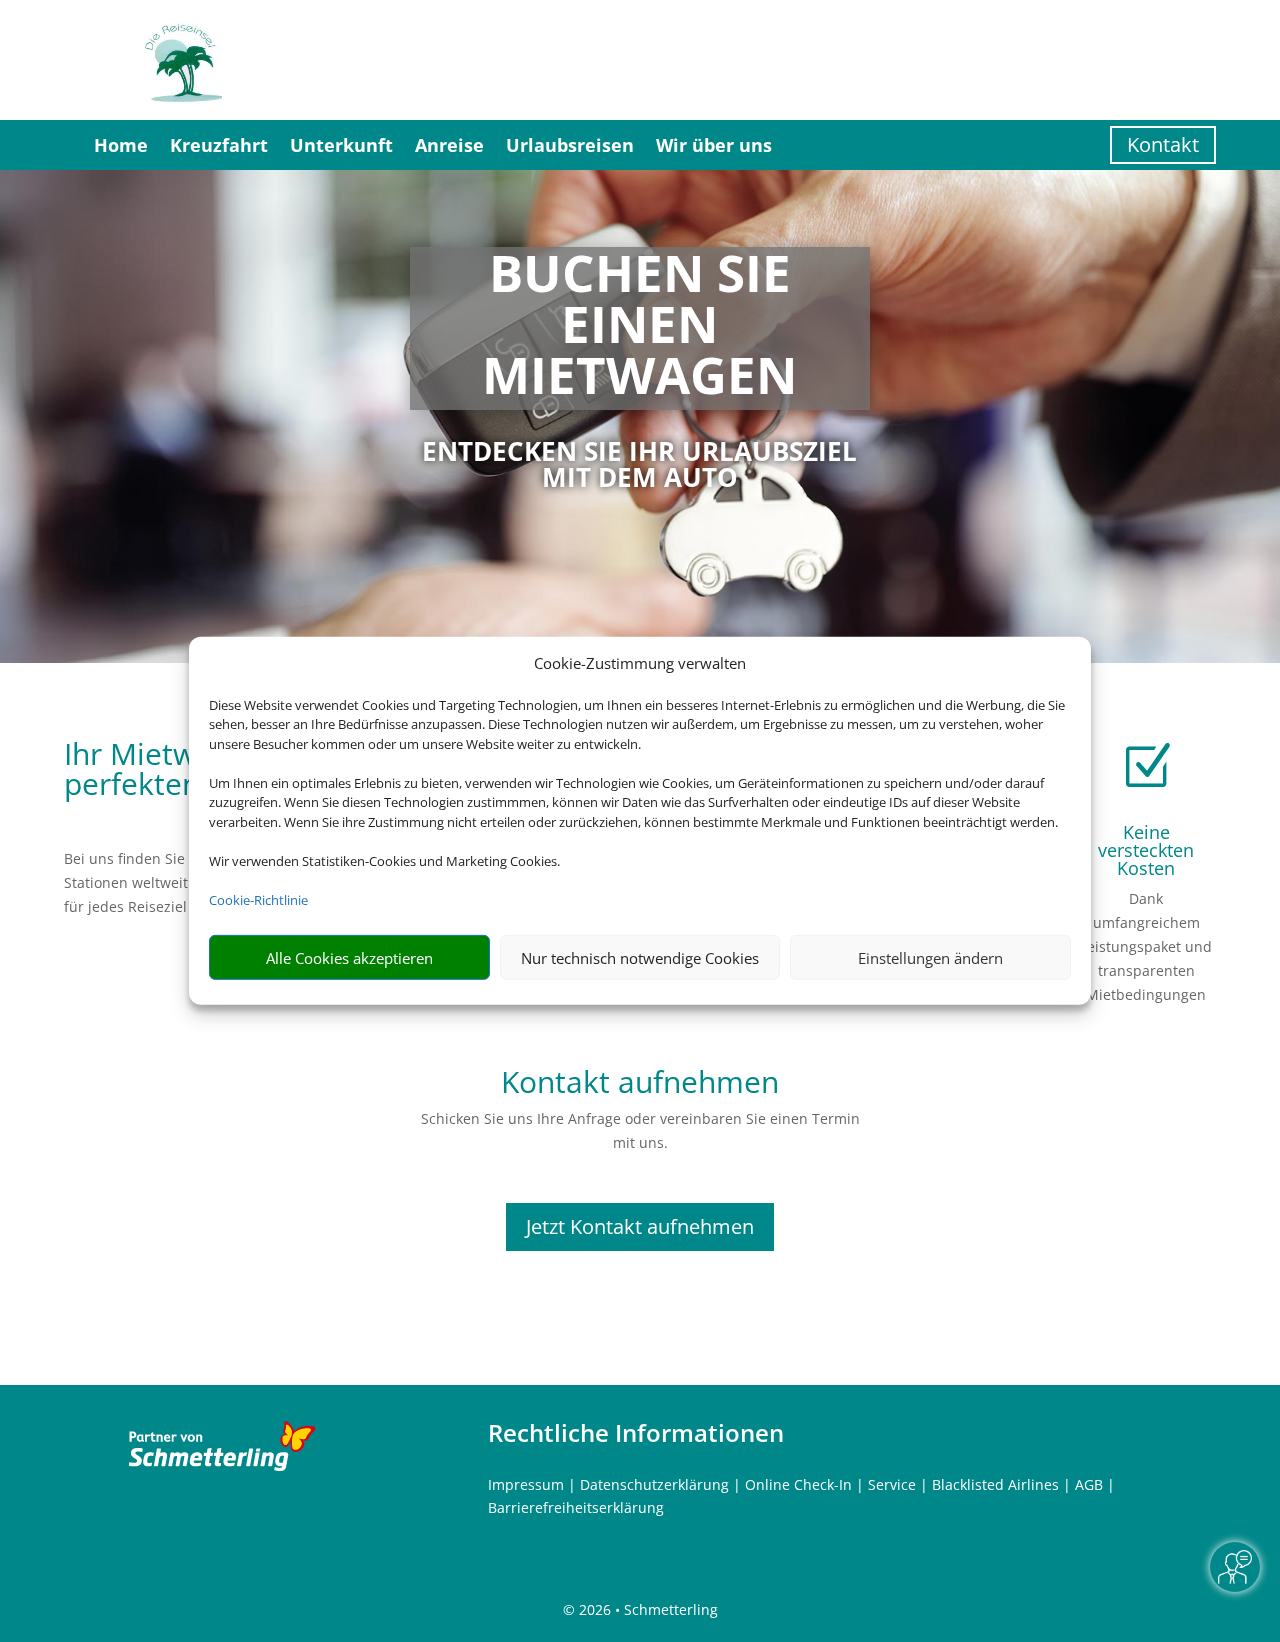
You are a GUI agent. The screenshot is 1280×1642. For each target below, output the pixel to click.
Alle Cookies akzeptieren (349, 958)
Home (121, 145)
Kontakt (1163, 144)
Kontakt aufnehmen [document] (640, 1084)
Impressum (526, 1484)
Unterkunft (341, 145)
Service (892, 1484)
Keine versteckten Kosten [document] (1146, 850)
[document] (640, 328)
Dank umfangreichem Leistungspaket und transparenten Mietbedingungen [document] (1146, 946)
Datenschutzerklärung (654, 1484)
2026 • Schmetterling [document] (646, 1609)
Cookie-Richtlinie (258, 900)
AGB (1089, 1484)
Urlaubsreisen (570, 145)
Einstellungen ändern (930, 958)
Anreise (449, 145)
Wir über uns (714, 145)
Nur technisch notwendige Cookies (640, 958)
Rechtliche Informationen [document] (636, 1433)
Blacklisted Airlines (995, 1484)
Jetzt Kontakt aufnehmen (640, 1226)
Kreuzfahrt (219, 145)
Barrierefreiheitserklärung (576, 1507)
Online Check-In (798, 1484)
